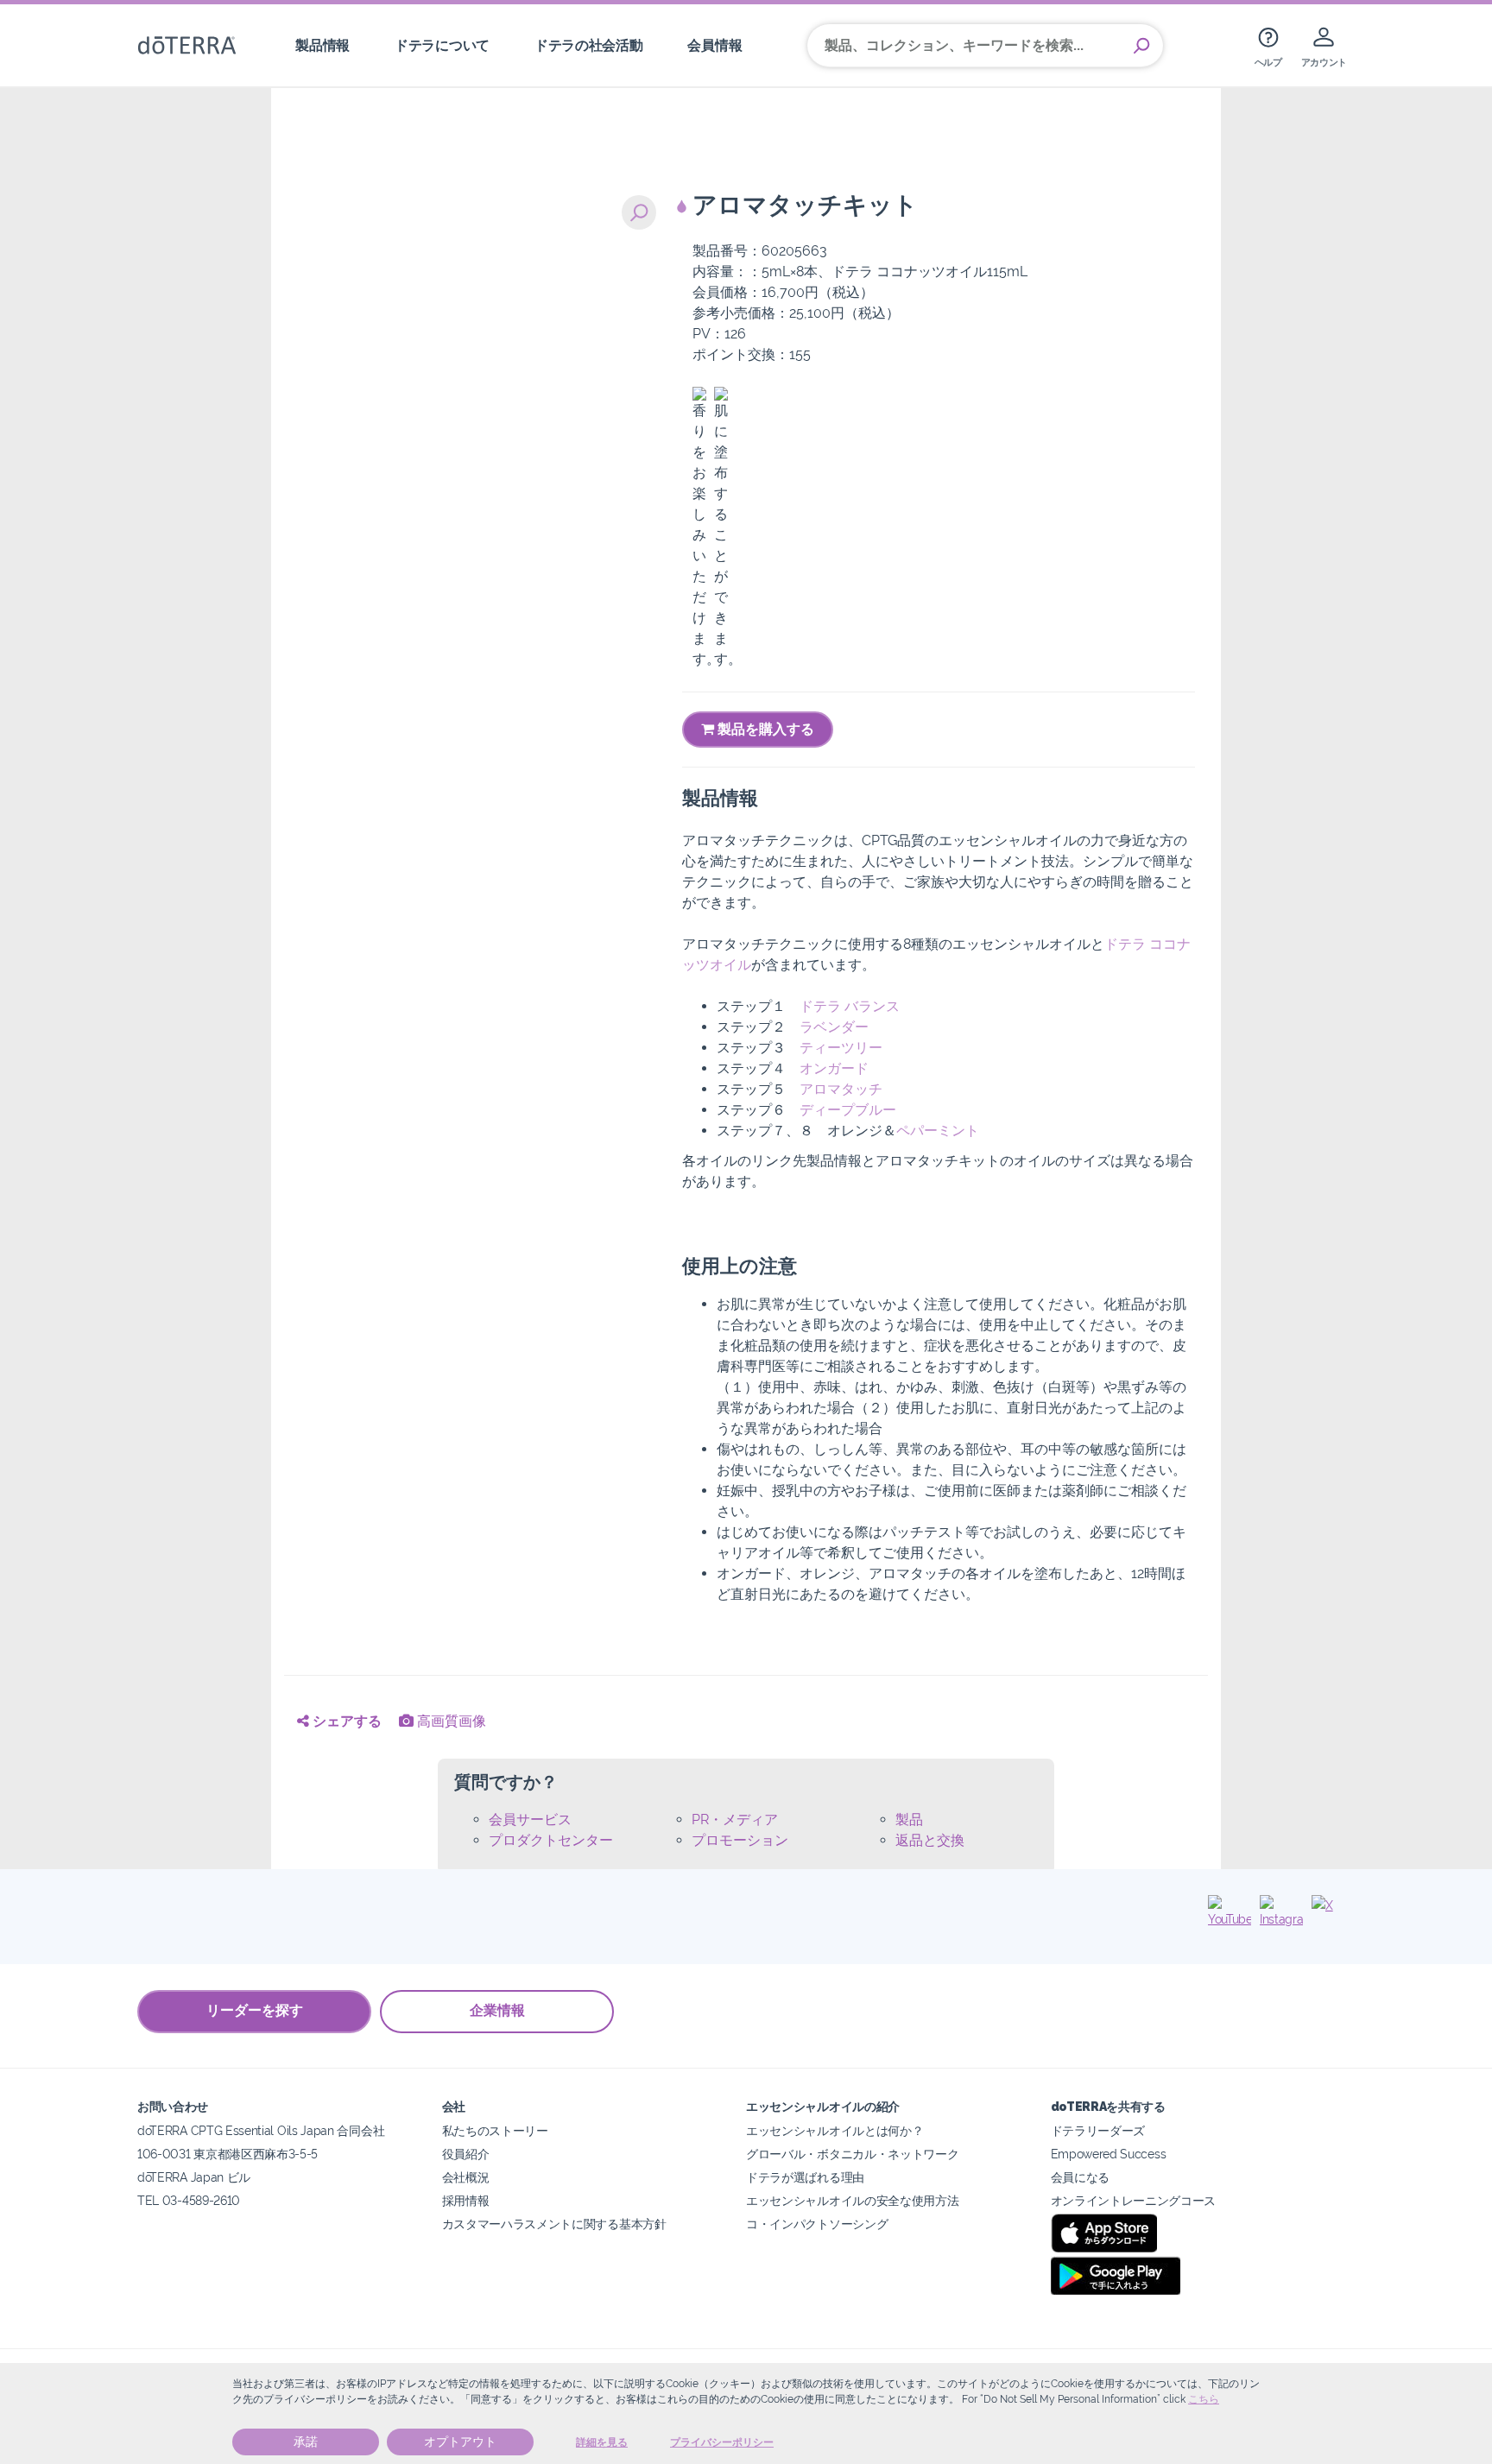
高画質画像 (450, 1721)
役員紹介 (466, 2154)
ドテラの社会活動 (589, 45)
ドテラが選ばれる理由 (805, 2177)
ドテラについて (442, 45)
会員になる (1080, 2177)
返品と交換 (930, 1840)
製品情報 (322, 45)
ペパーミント (938, 1131)
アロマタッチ (841, 1089)
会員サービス (530, 1820)
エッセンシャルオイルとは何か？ (835, 2130)
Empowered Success (1109, 2154)
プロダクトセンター (551, 1840)
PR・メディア (735, 1820)
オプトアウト (460, 2442)
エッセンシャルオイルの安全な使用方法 (852, 2200)
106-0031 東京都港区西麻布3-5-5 (228, 2154)
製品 (909, 1820)
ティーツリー (841, 1048)
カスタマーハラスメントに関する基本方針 (554, 2224)
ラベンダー (834, 1027)
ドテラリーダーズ (1098, 2130)
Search (1141, 46)
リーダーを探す (255, 2010)
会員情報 (714, 45)
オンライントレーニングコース (1134, 2200)
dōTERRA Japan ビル (194, 2177)
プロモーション (740, 1840)
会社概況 (466, 2177)
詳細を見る (602, 2442)
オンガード (834, 1068)
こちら (1204, 2399)
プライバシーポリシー (722, 2442)
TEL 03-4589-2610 (189, 2200)
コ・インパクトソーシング (817, 2224)
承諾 (306, 2442)
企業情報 (497, 2010)
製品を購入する (764, 729)
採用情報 (466, 2200)
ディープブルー (848, 1110)
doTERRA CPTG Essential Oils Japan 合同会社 (261, 2130)
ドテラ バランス (850, 1006)
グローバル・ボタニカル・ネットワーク (852, 2154)
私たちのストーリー (495, 2130)
